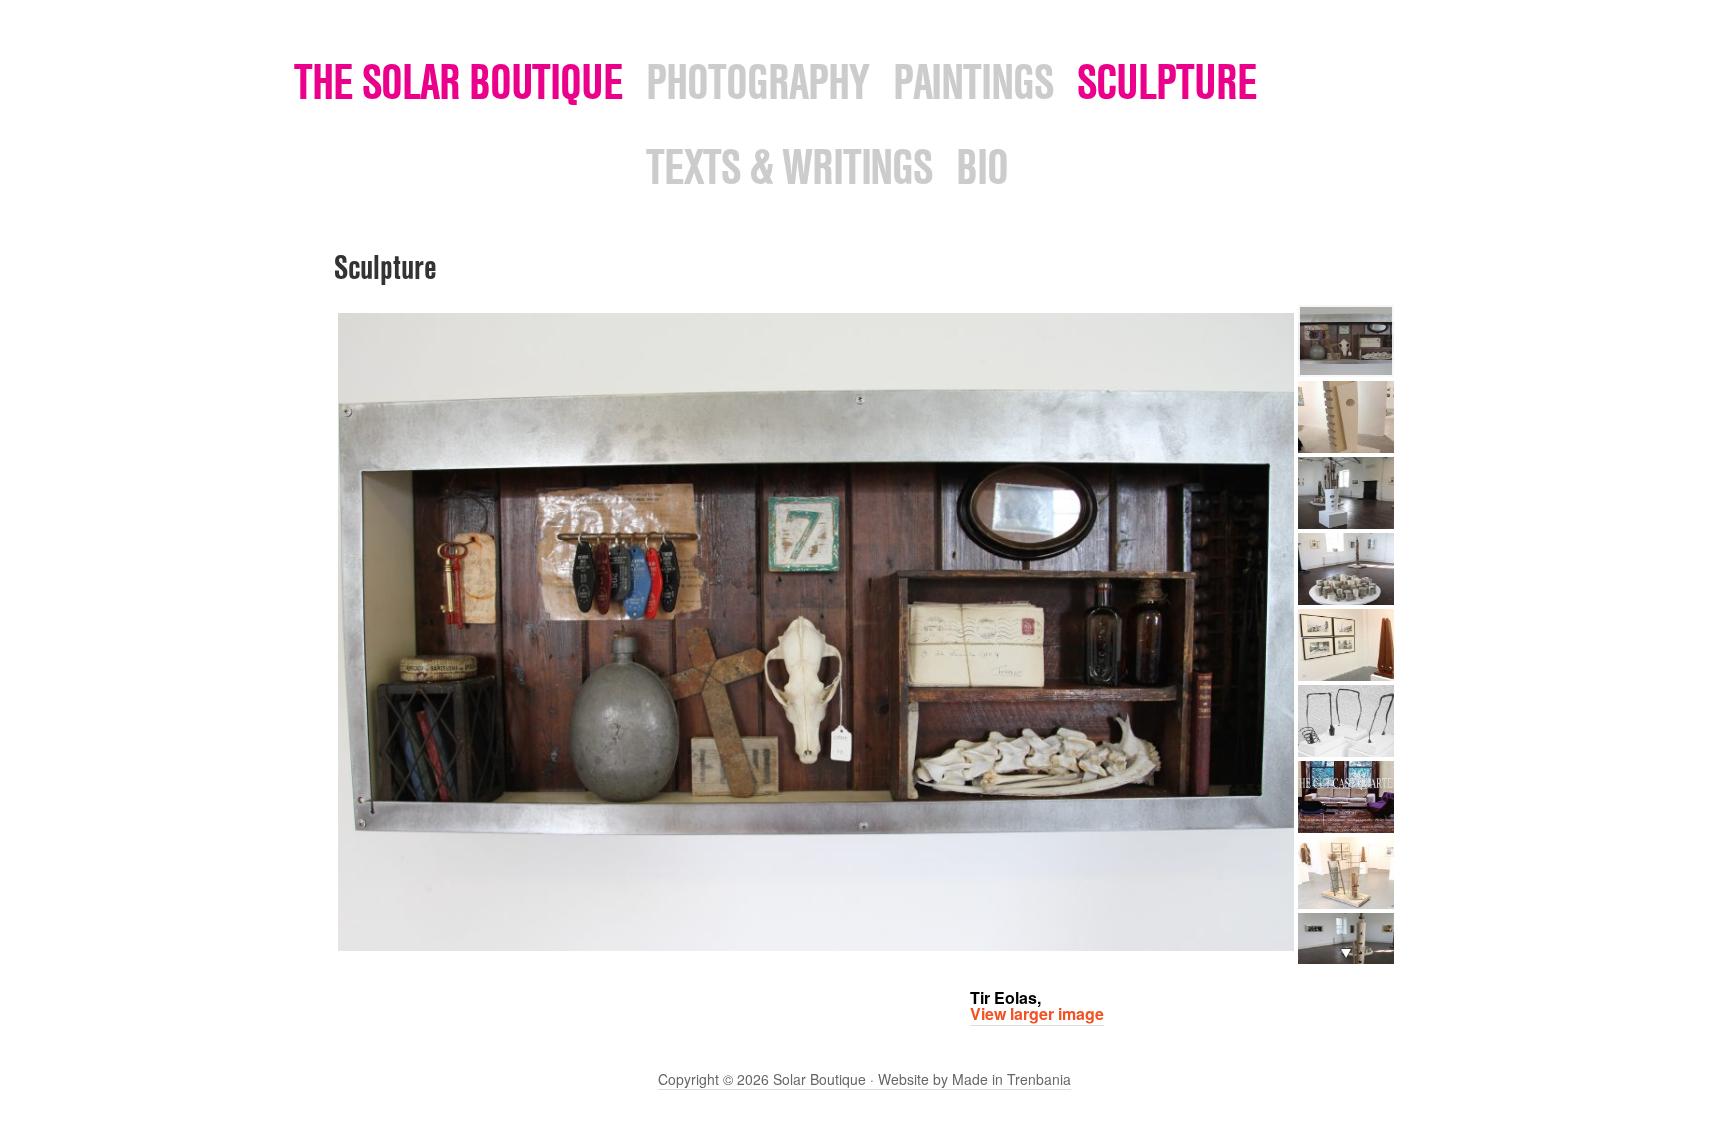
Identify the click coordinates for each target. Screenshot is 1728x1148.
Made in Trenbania (1011, 1079)
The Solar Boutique (458, 81)
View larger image (1037, 1013)
